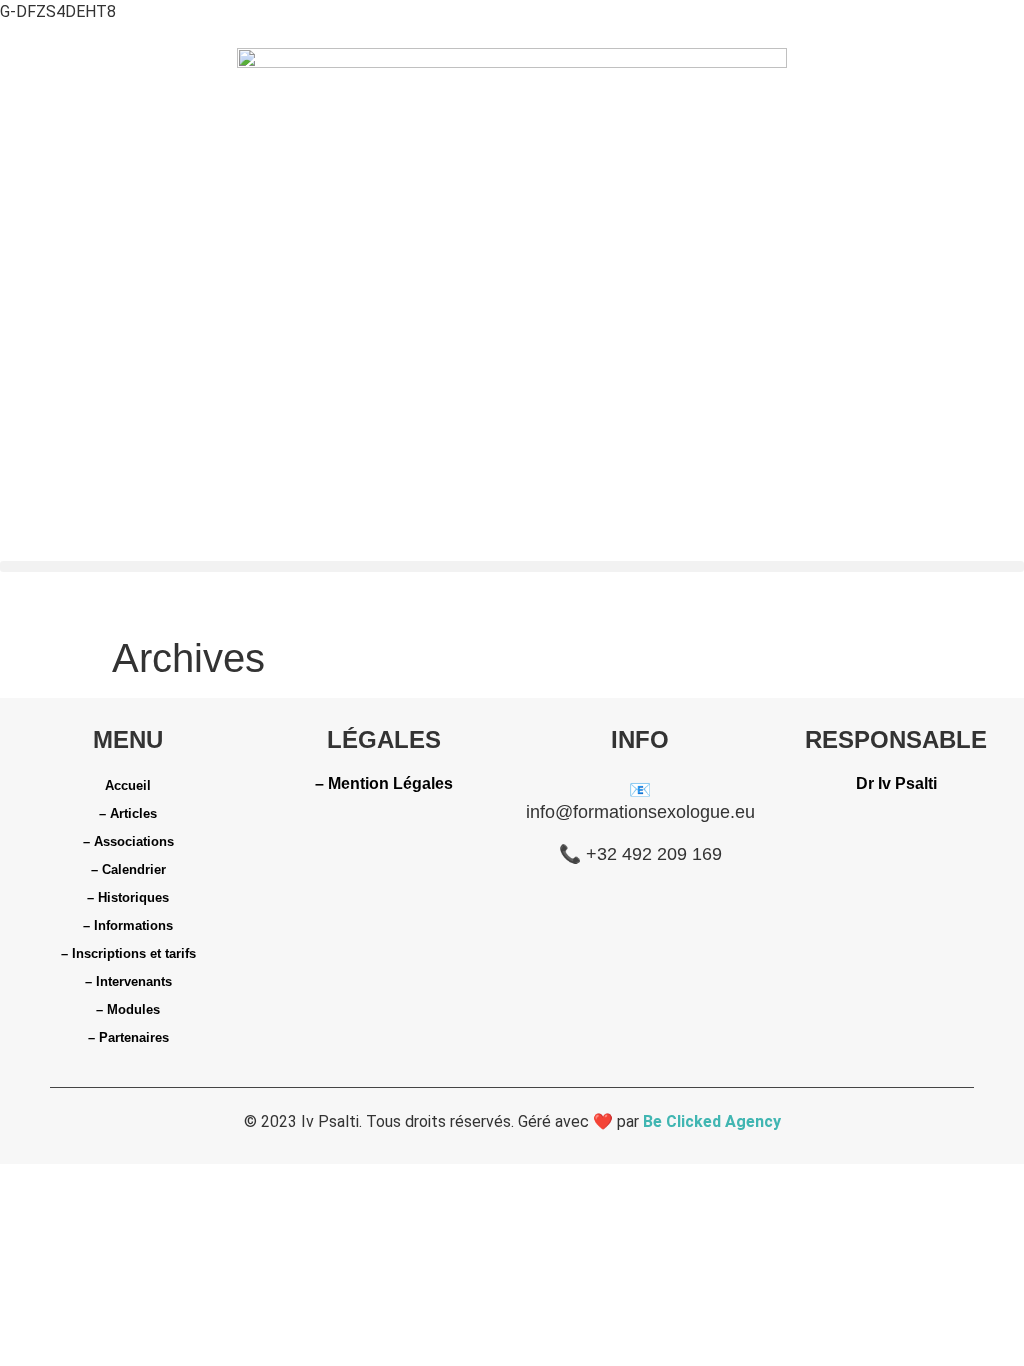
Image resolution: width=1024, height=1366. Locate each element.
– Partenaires (128, 1037)
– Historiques (128, 897)
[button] (512, 566)
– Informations (128, 925)
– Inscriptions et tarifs (128, 953)
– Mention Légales (384, 783)
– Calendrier (128, 869)
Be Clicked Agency (712, 1121)
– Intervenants (128, 981)
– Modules (128, 1009)
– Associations (128, 841)
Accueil (128, 785)
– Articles (128, 813)
